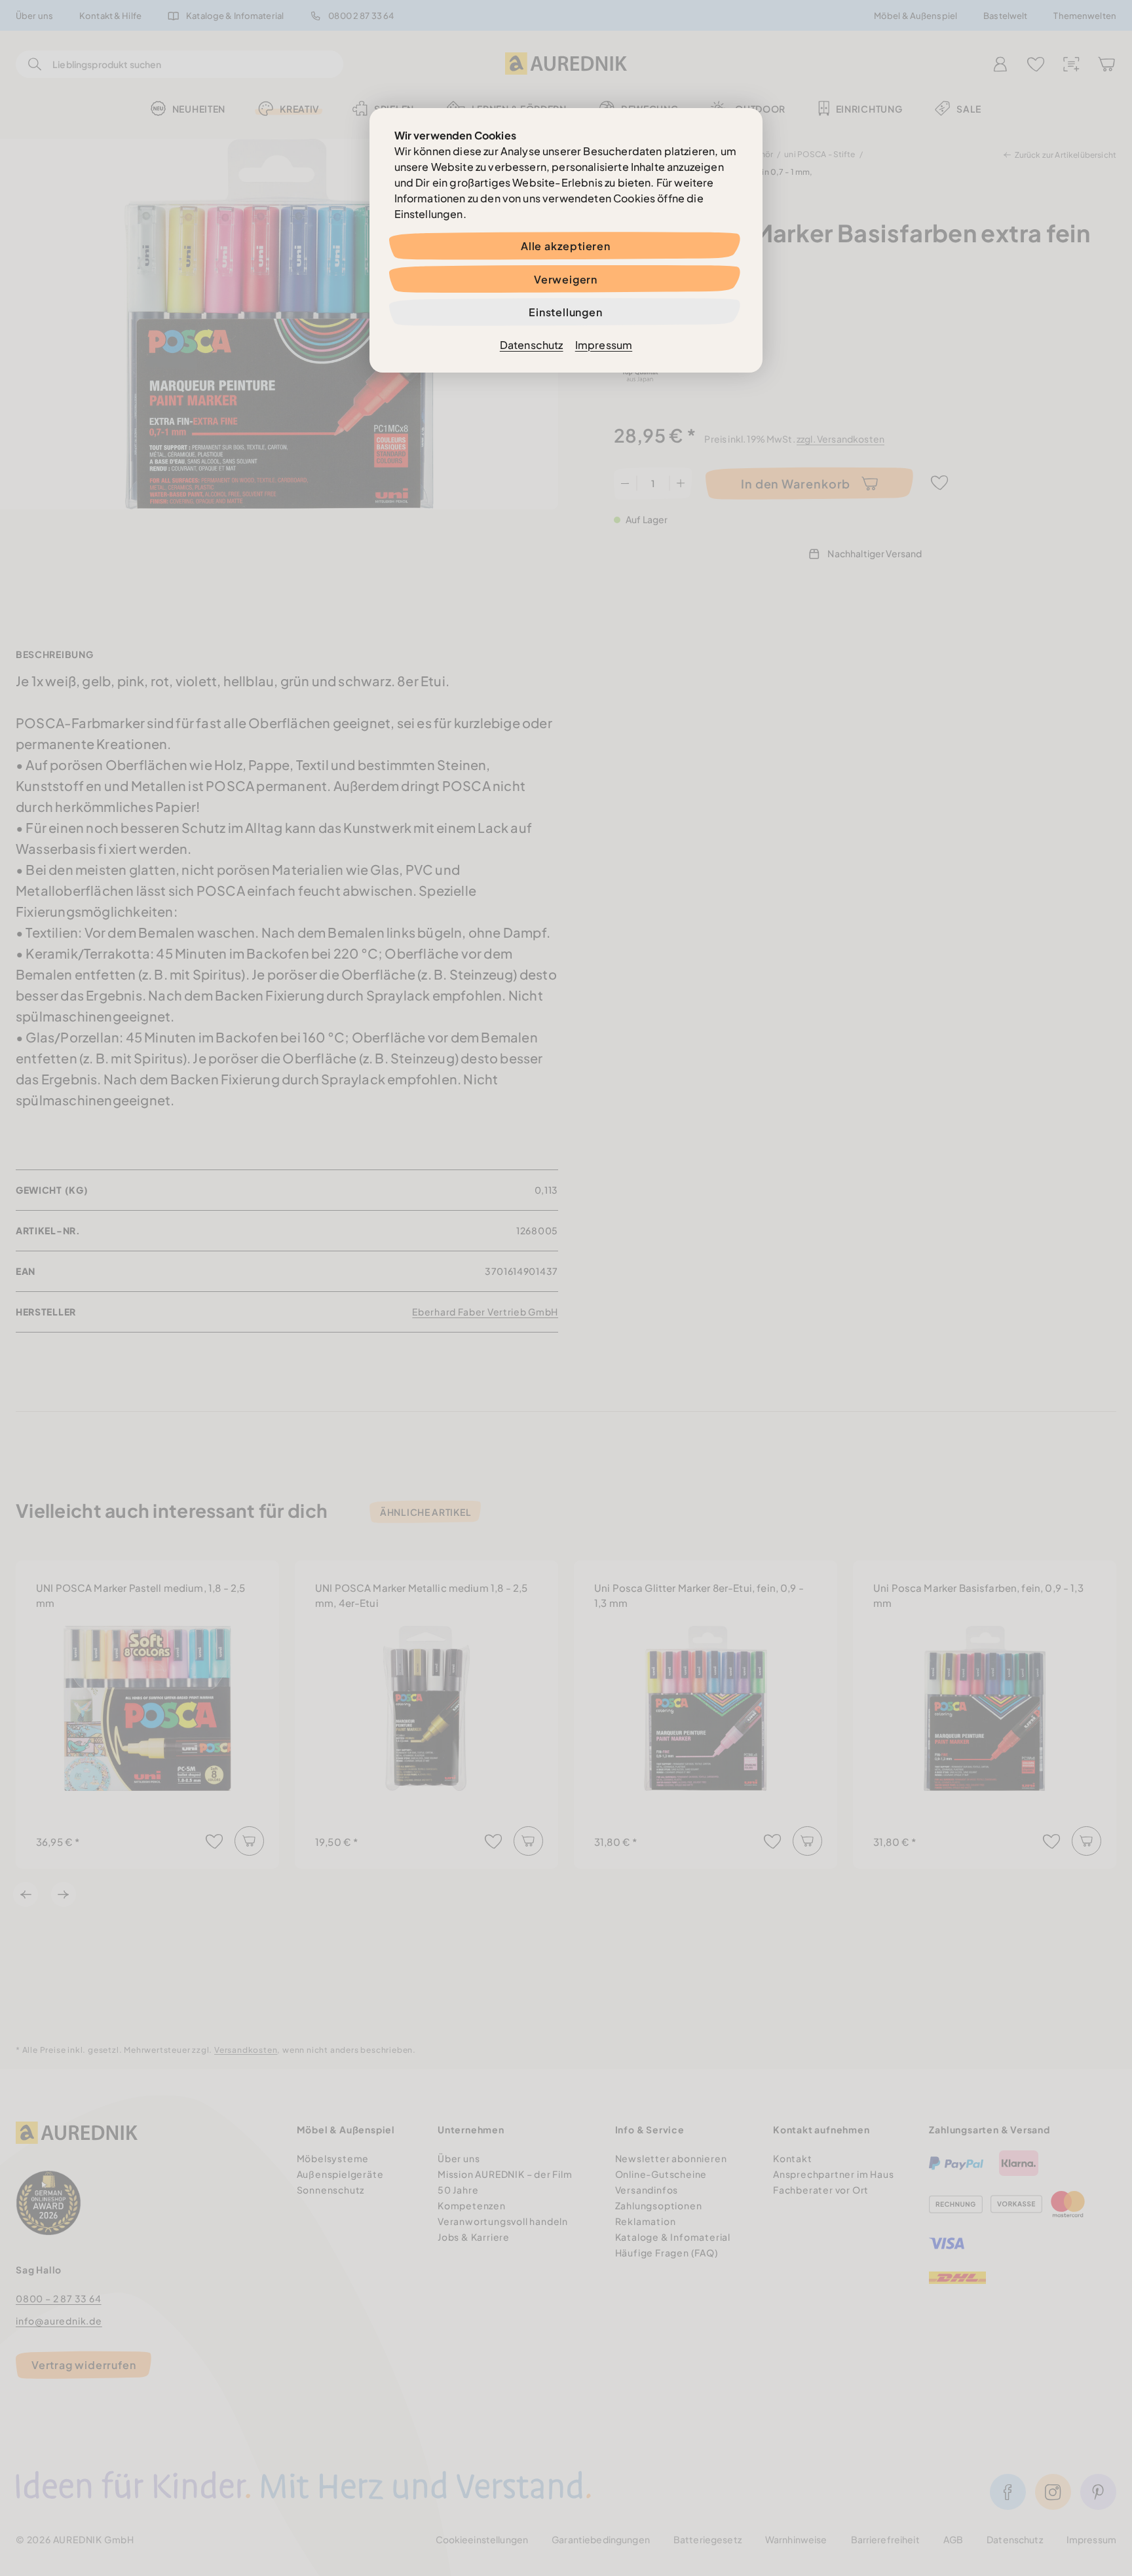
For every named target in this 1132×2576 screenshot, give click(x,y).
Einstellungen (565, 312)
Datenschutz (532, 345)
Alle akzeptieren (566, 246)
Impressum (604, 345)
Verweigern (566, 279)
